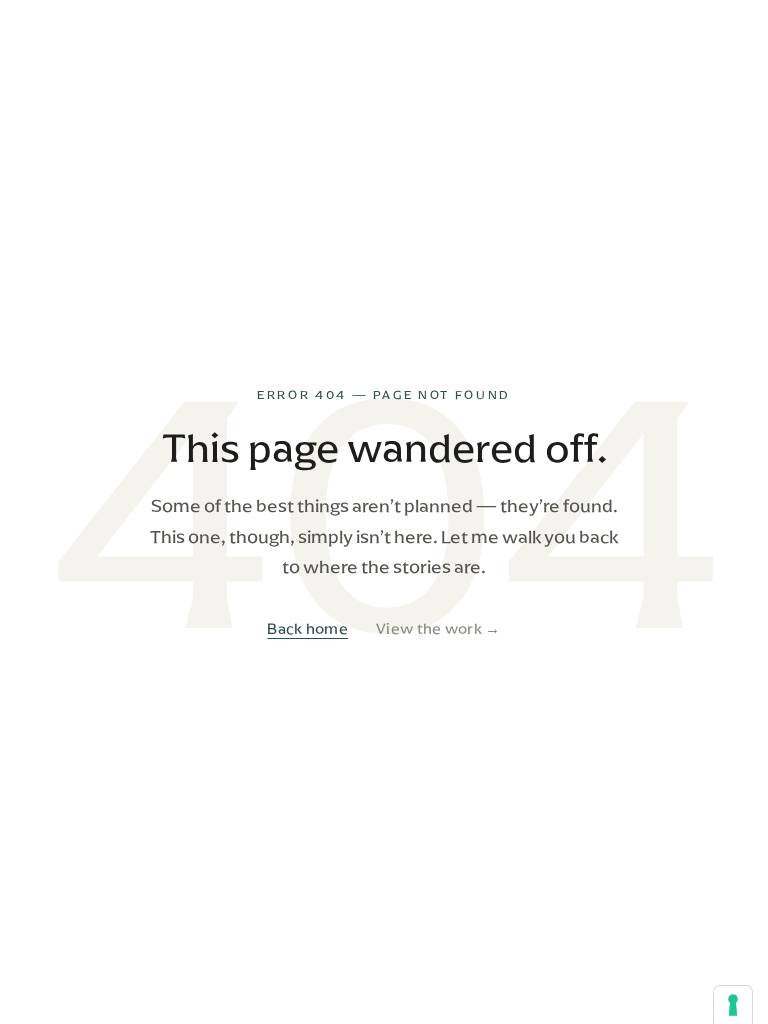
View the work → (438, 629)
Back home (307, 629)
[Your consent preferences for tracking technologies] (733, 1005)
